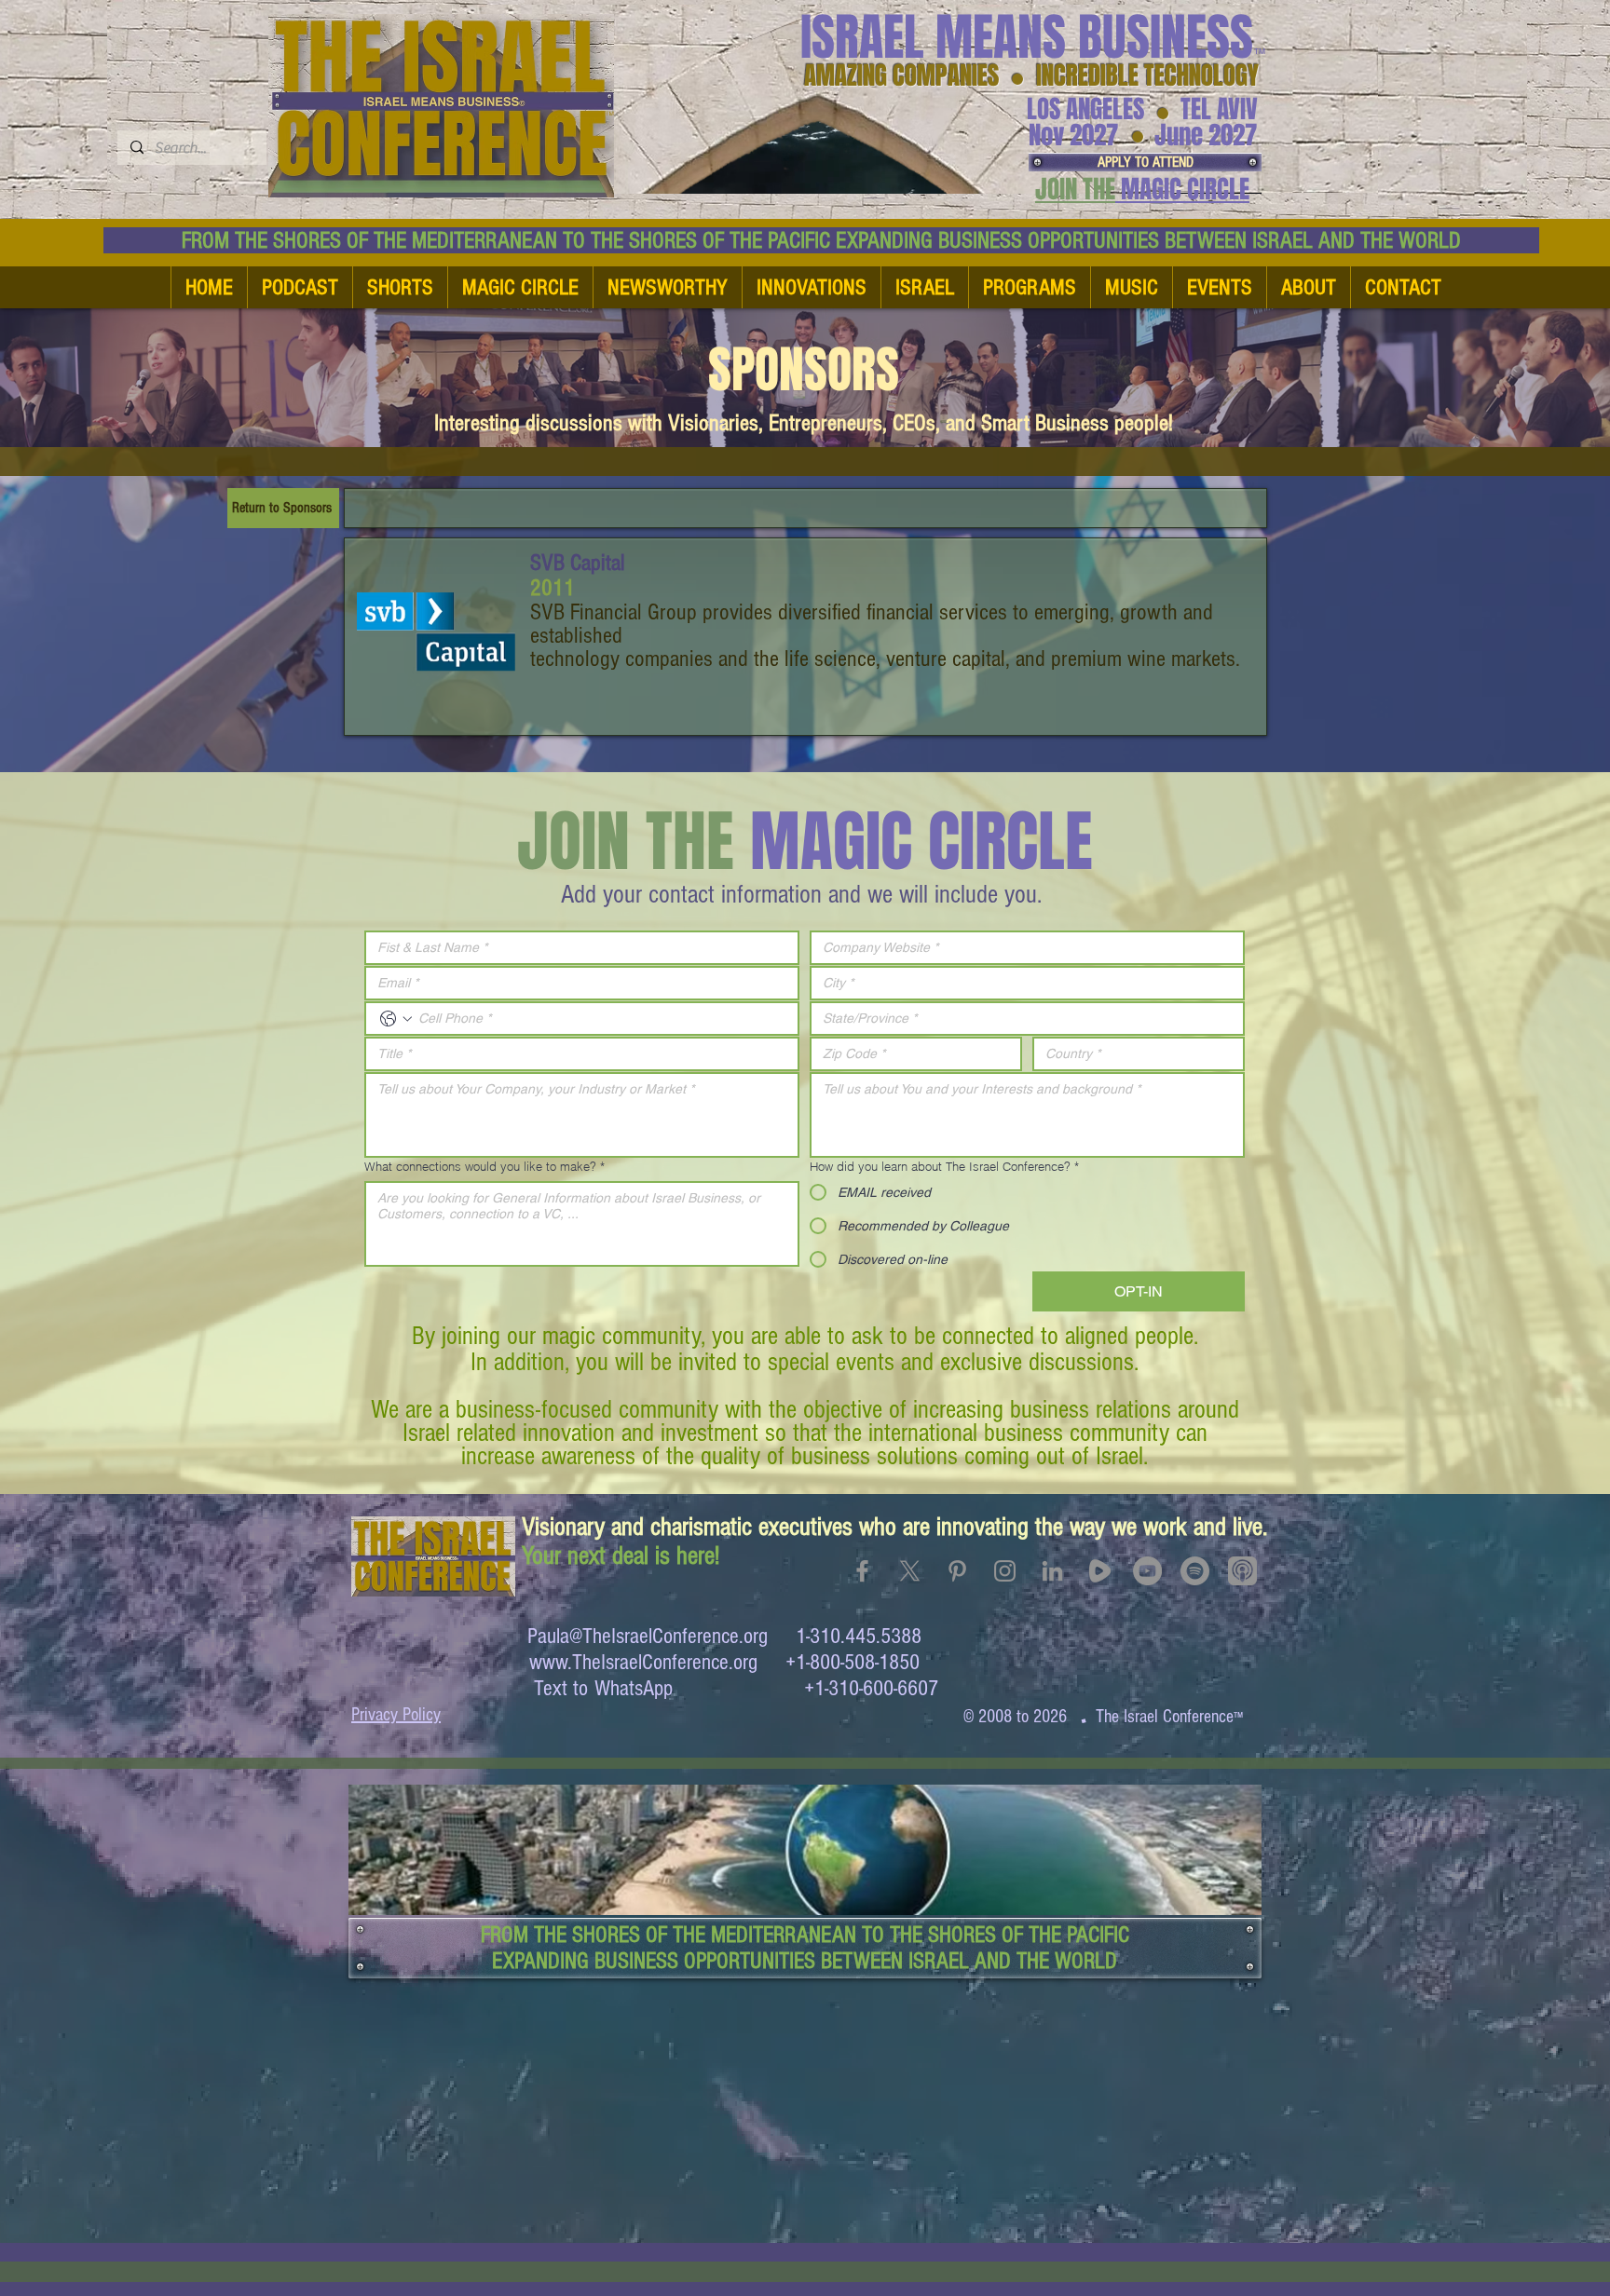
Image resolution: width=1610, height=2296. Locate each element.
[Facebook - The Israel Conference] (862, 1571)
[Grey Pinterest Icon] (957, 1571)
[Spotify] (1195, 1571)
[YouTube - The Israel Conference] (1147, 1571)
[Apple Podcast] (1242, 1571)
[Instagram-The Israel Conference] (1005, 1571)
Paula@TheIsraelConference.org (648, 1636)
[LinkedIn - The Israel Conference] (1052, 1571)
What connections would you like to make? (484, 1166)
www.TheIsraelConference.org (643, 1662)
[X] (910, 1571)
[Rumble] (1100, 1571)
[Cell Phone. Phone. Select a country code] (396, 1019)
